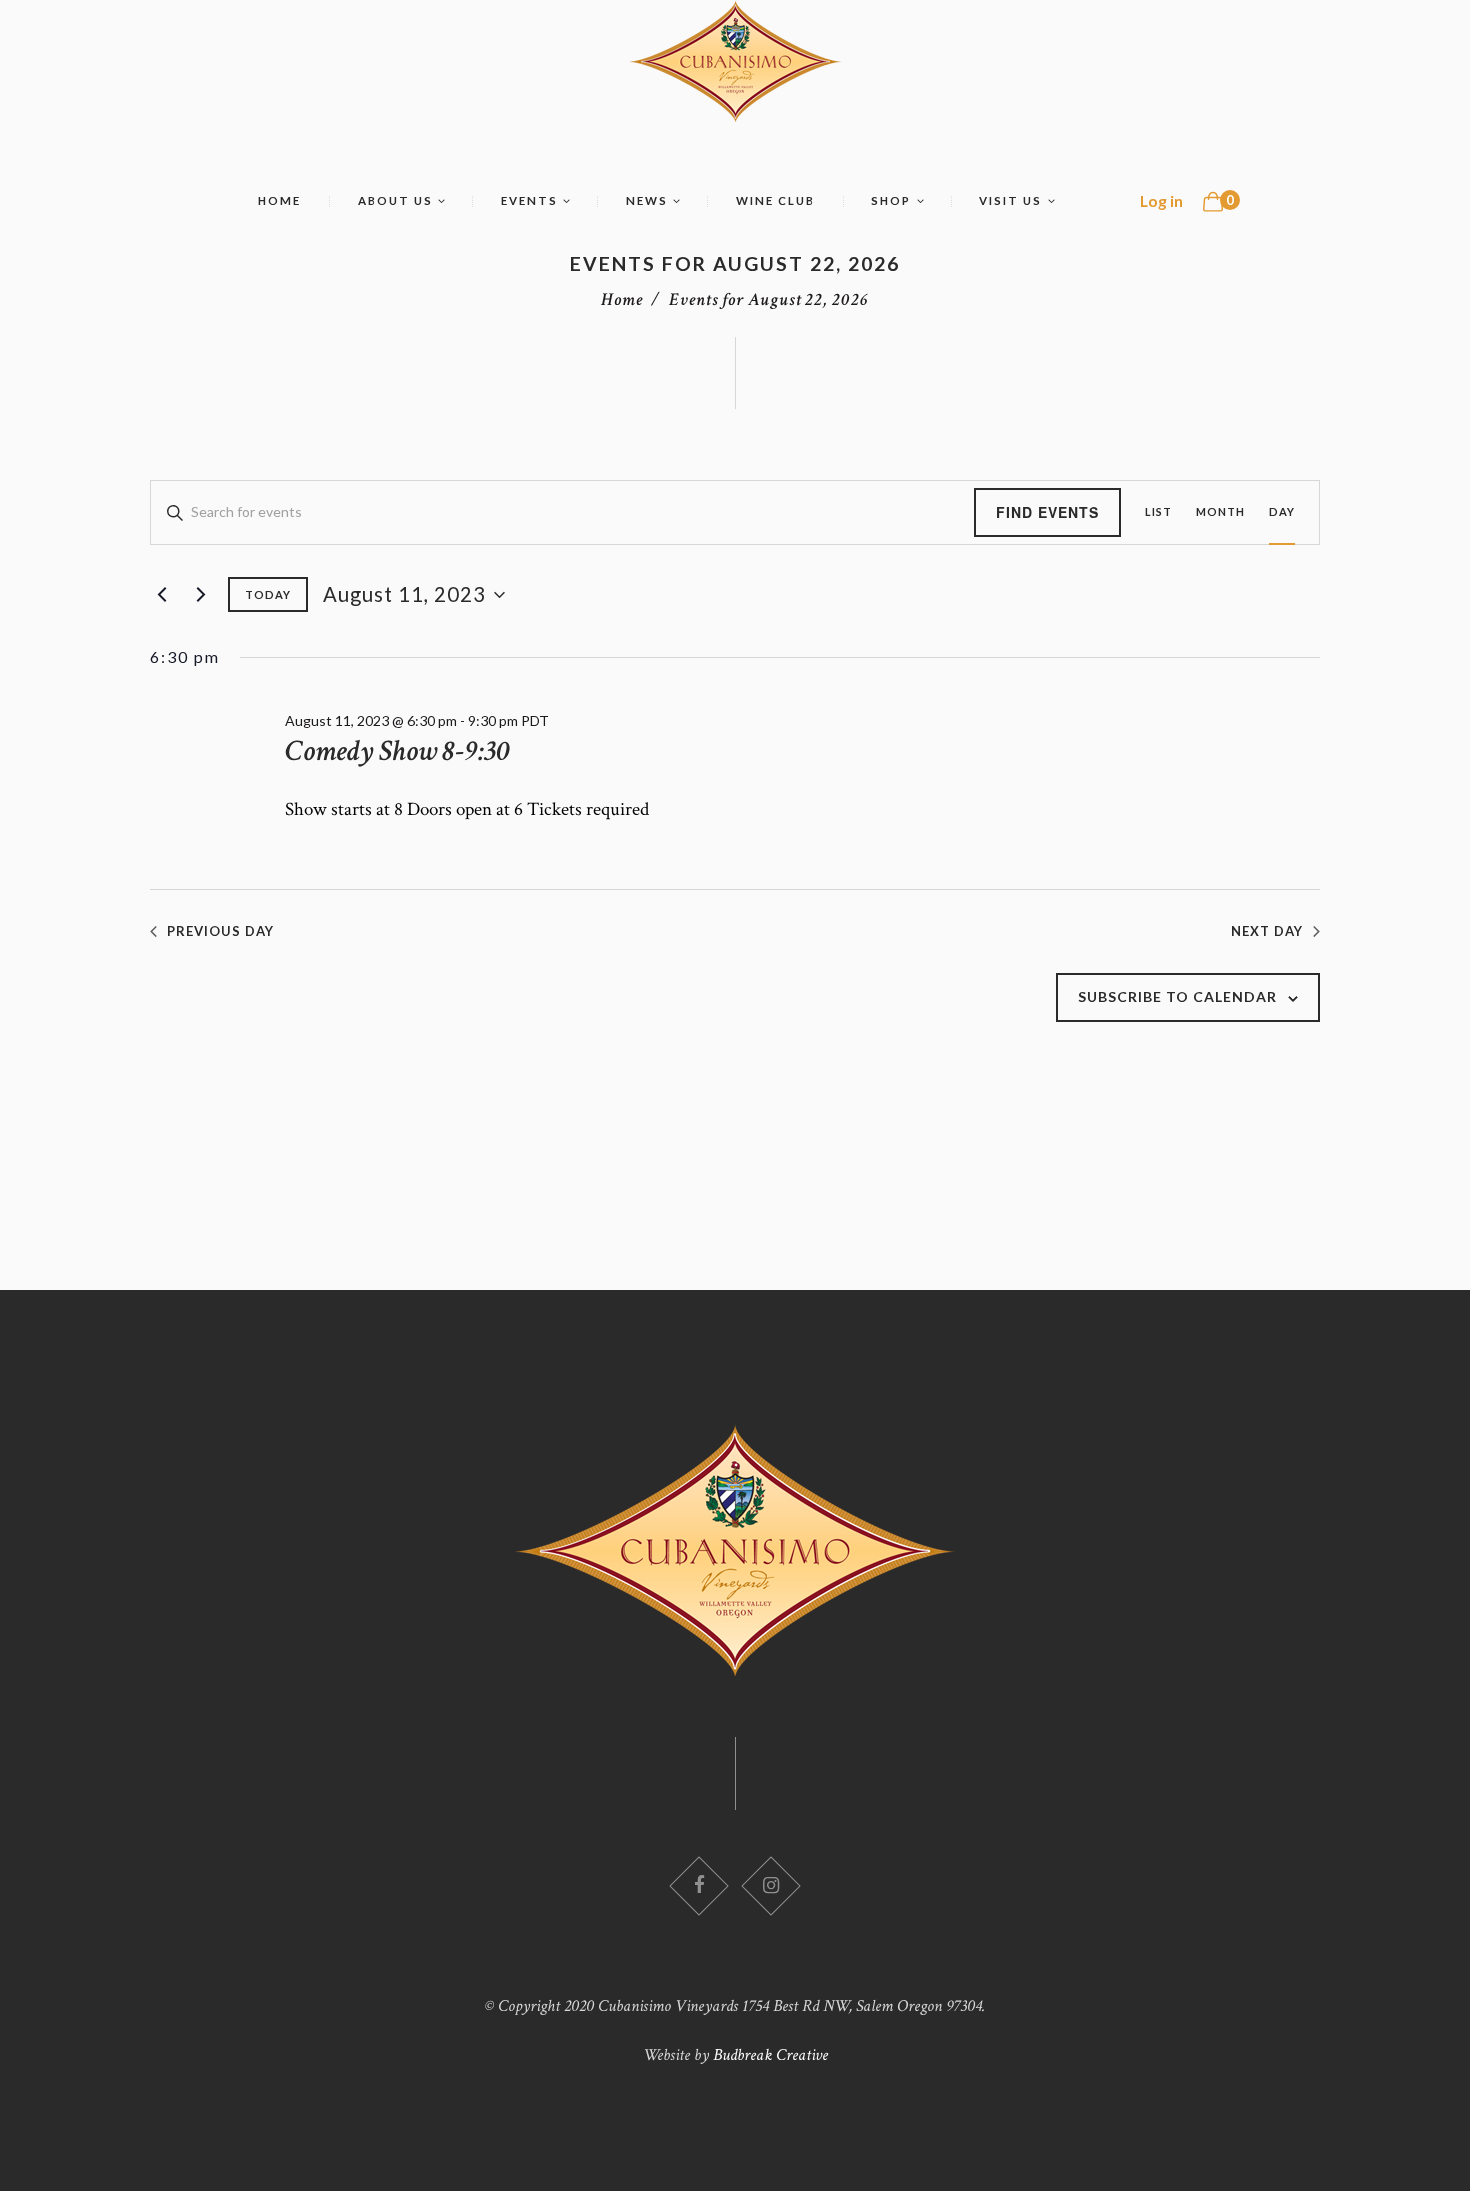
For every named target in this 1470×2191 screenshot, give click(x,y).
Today (268, 594)
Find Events (1047, 512)
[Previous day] (162, 595)
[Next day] (201, 595)
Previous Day (220, 931)
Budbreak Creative (770, 2055)
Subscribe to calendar (1177, 996)
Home (622, 299)
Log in (1161, 200)
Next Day (1267, 931)
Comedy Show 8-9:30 (397, 751)
